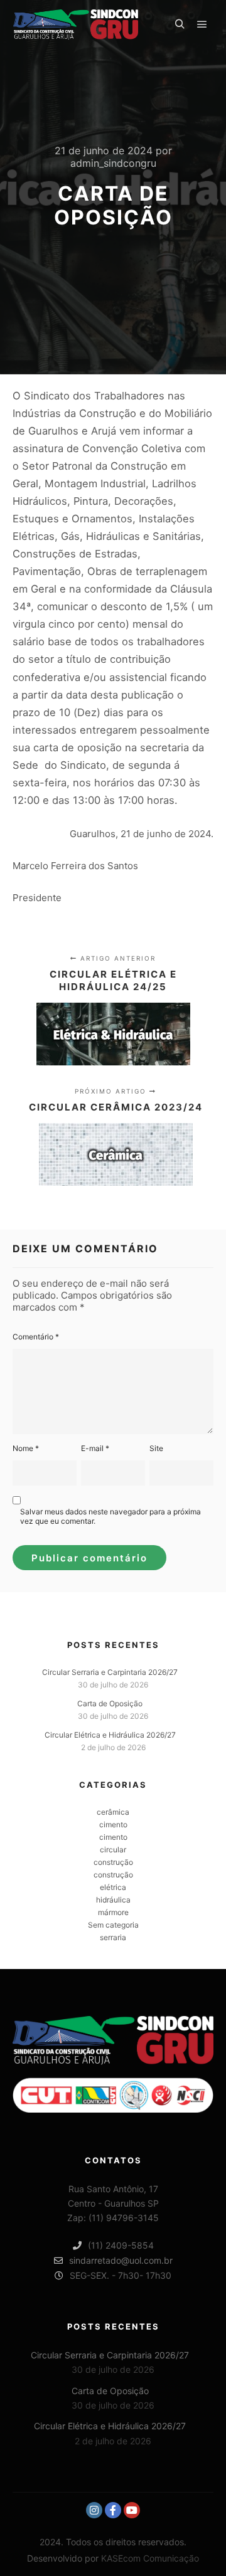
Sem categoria (113, 1925)
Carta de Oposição (110, 1703)
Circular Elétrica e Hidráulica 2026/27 (110, 1735)
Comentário (36, 1337)
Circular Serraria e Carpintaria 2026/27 (110, 1672)
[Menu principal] (202, 24)
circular (113, 1850)
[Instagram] (94, 2510)
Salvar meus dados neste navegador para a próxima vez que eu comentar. (110, 1516)
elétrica (113, 1887)
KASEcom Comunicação (150, 2558)
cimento (113, 1824)
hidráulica (113, 1900)
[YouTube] (132, 2510)
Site (156, 1448)
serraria (113, 1937)
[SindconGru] (75, 24)
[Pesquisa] (180, 24)
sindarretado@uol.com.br (121, 2260)
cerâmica (113, 1812)
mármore (113, 1912)
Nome (26, 1448)
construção (113, 1862)
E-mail (95, 1448)
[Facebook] (113, 2510)
